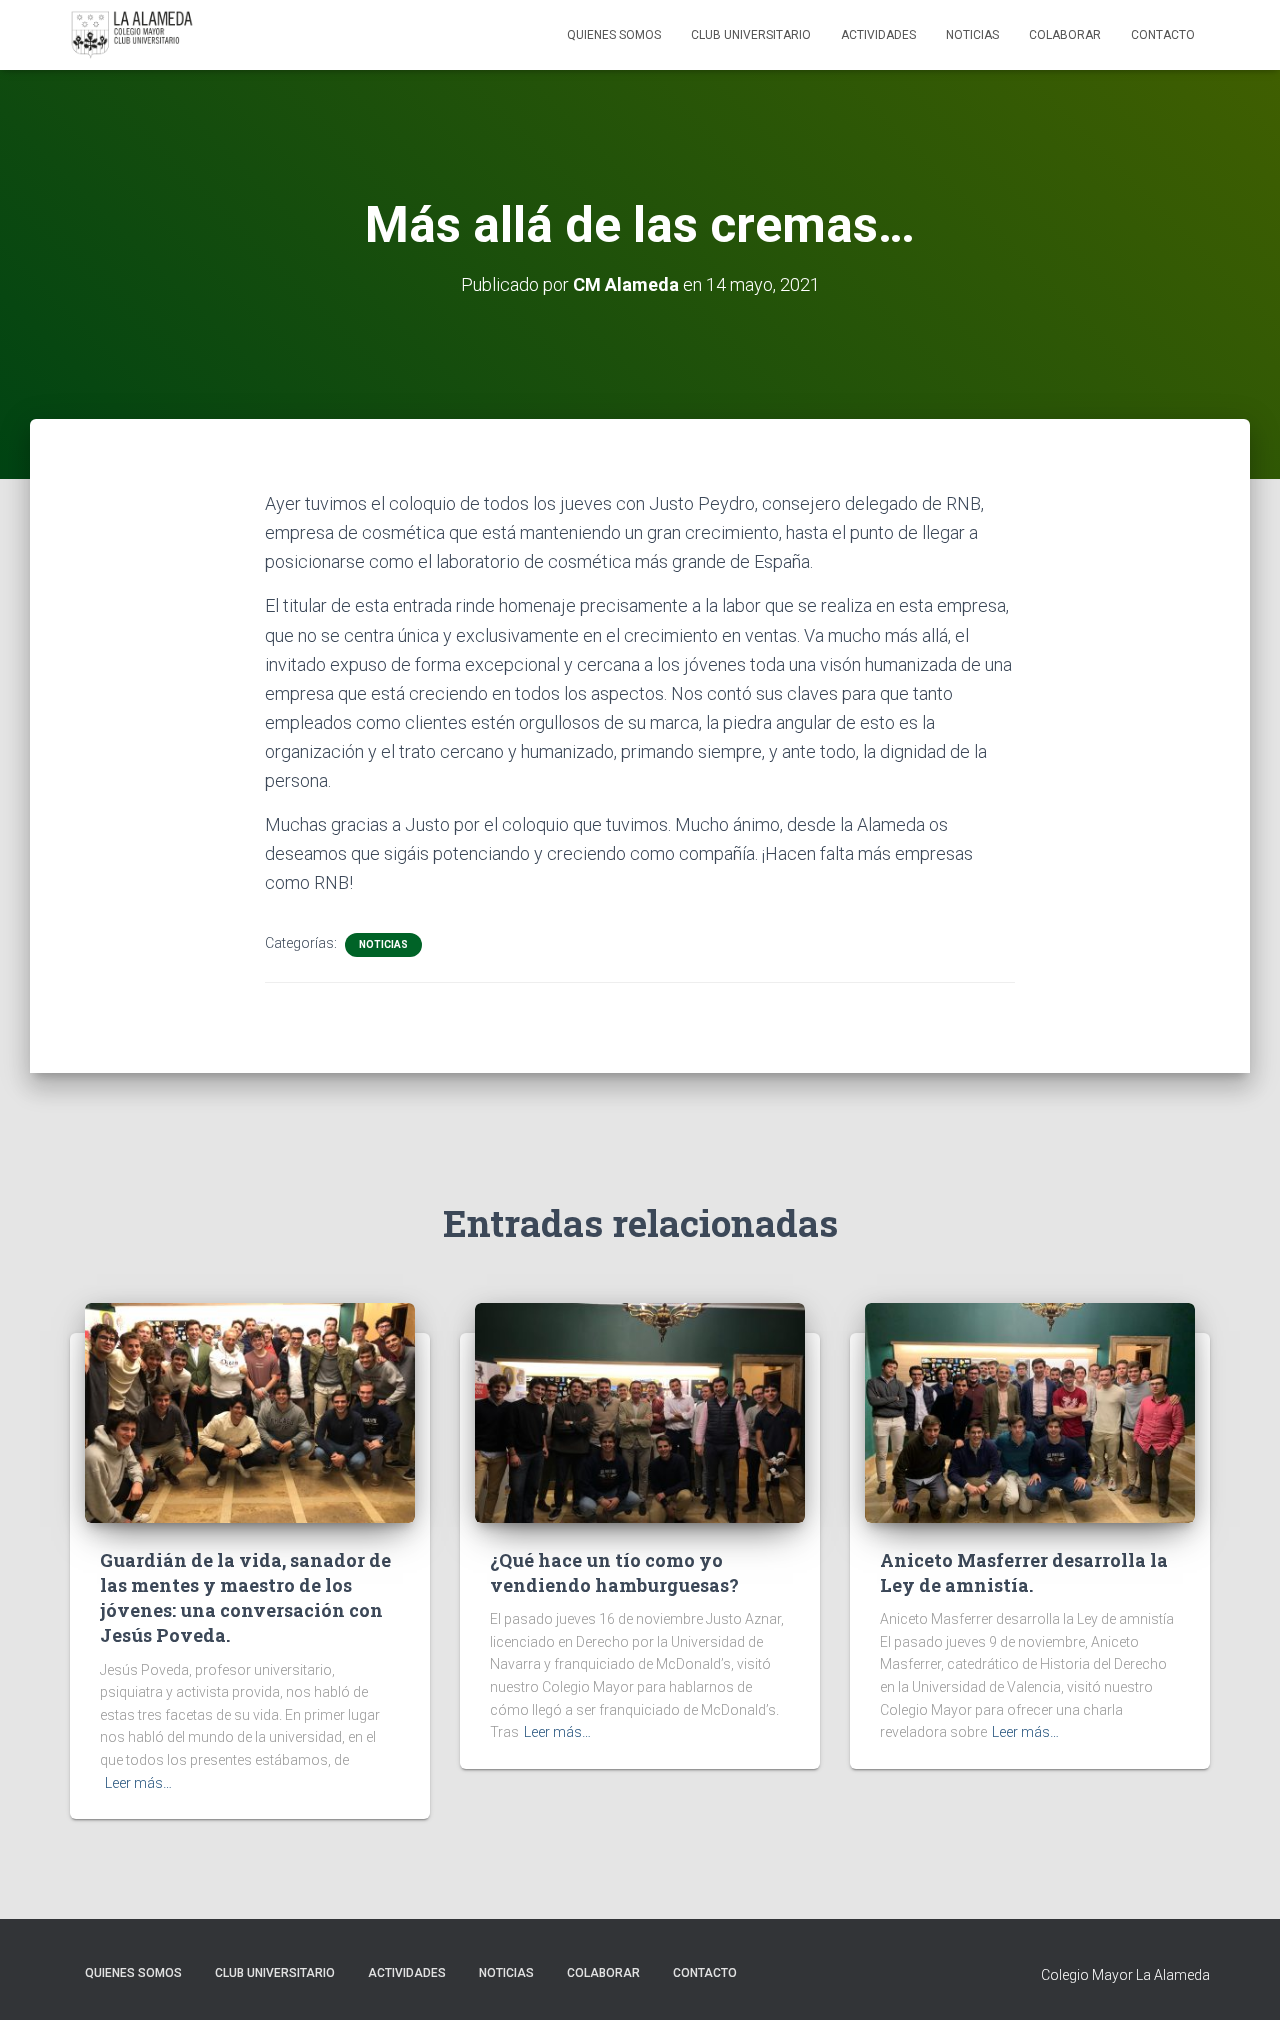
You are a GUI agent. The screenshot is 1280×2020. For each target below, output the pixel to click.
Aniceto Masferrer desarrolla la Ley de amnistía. (1024, 1572)
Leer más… (138, 1783)
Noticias (972, 35)
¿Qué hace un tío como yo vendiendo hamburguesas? (614, 1572)
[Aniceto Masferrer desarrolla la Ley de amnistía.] (1030, 1411)
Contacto (1163, 35)
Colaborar (1065, 35)
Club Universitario (751, 35)
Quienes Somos (614, 35)
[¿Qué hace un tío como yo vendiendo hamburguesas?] (640, 1411)
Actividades (878, 35)
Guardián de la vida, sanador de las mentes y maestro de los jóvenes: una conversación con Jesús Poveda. (245, 1598)
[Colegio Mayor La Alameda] (132, 35)
